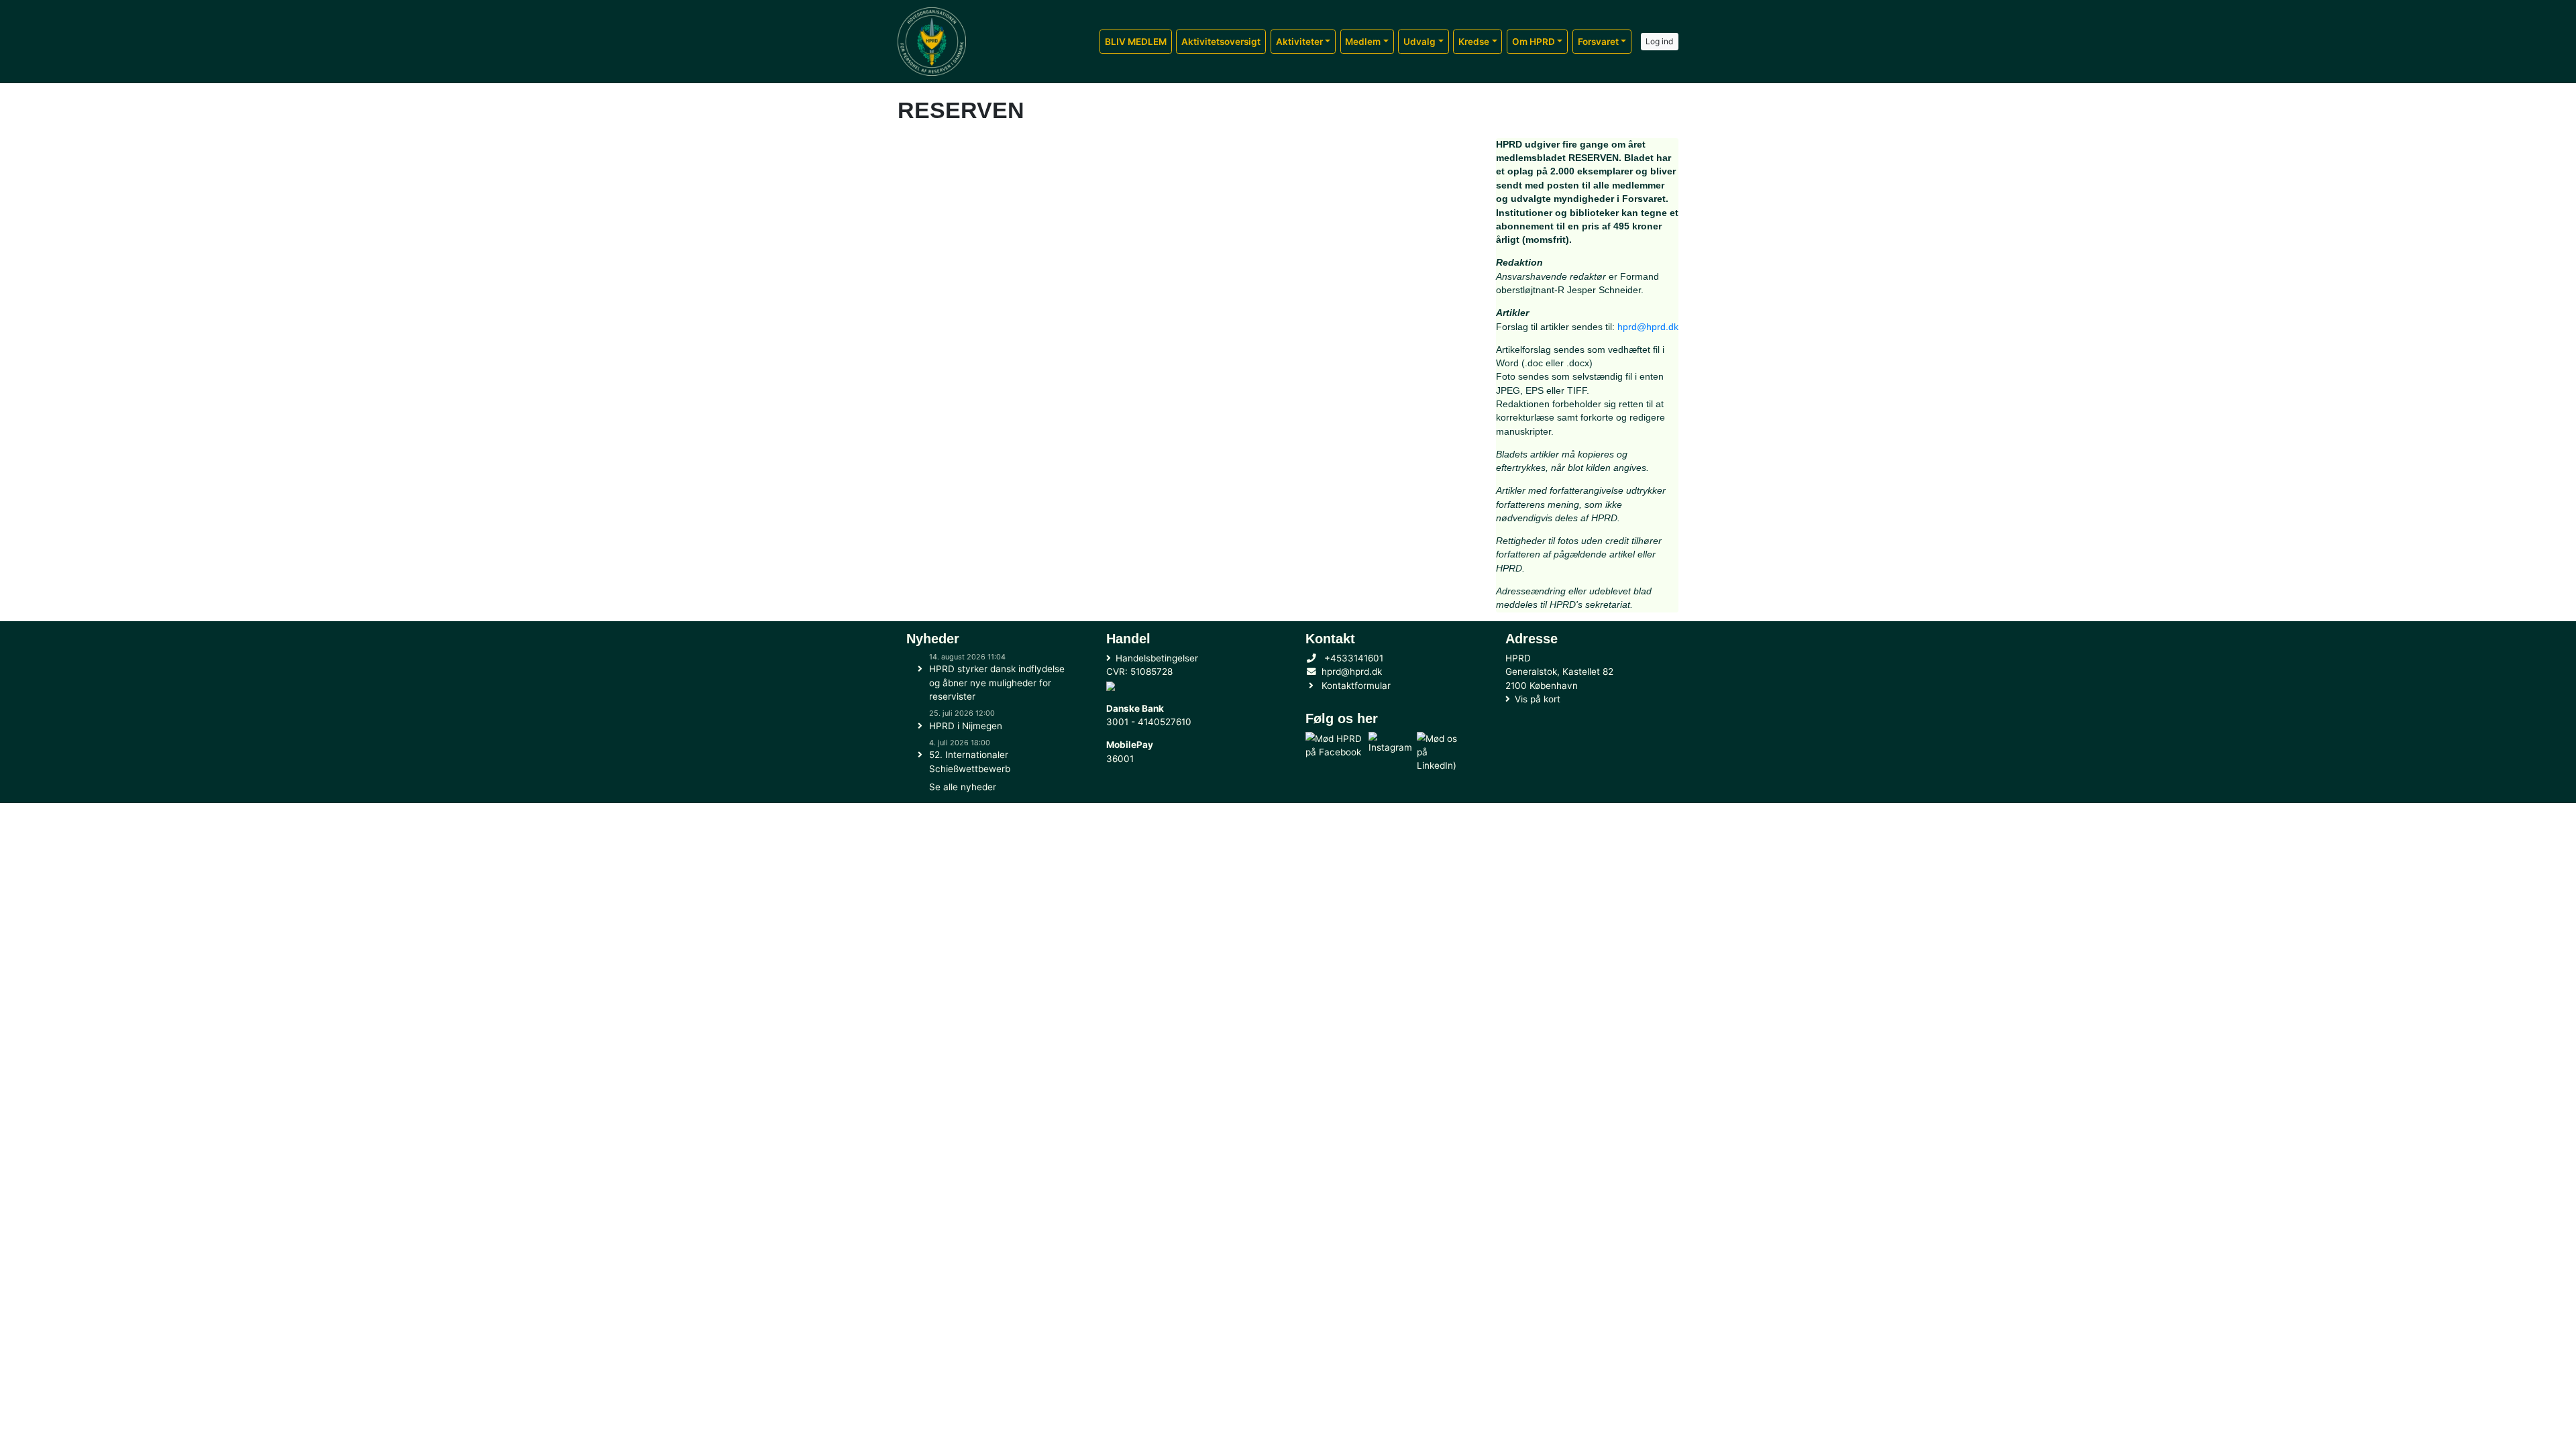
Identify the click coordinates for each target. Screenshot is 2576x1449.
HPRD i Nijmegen (966, 726)
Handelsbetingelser (1157, 658)
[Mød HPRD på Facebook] (1335, 752)
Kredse (1474, 42)
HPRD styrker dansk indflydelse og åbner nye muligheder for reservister (997, 683)
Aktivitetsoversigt (1221, 42)
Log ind (1659, 41)
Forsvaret (1598, 42)
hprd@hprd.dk (1648, 327)
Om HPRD (1534, 42)
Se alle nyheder (963, 787)
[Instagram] (1390, 752)
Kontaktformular (1356, 686)
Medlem (1363, 42)
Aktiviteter (1299, 42)
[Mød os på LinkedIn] (1441, 752)
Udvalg (1419, 42)
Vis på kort (1538, 699)
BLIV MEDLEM (1136, 42)
